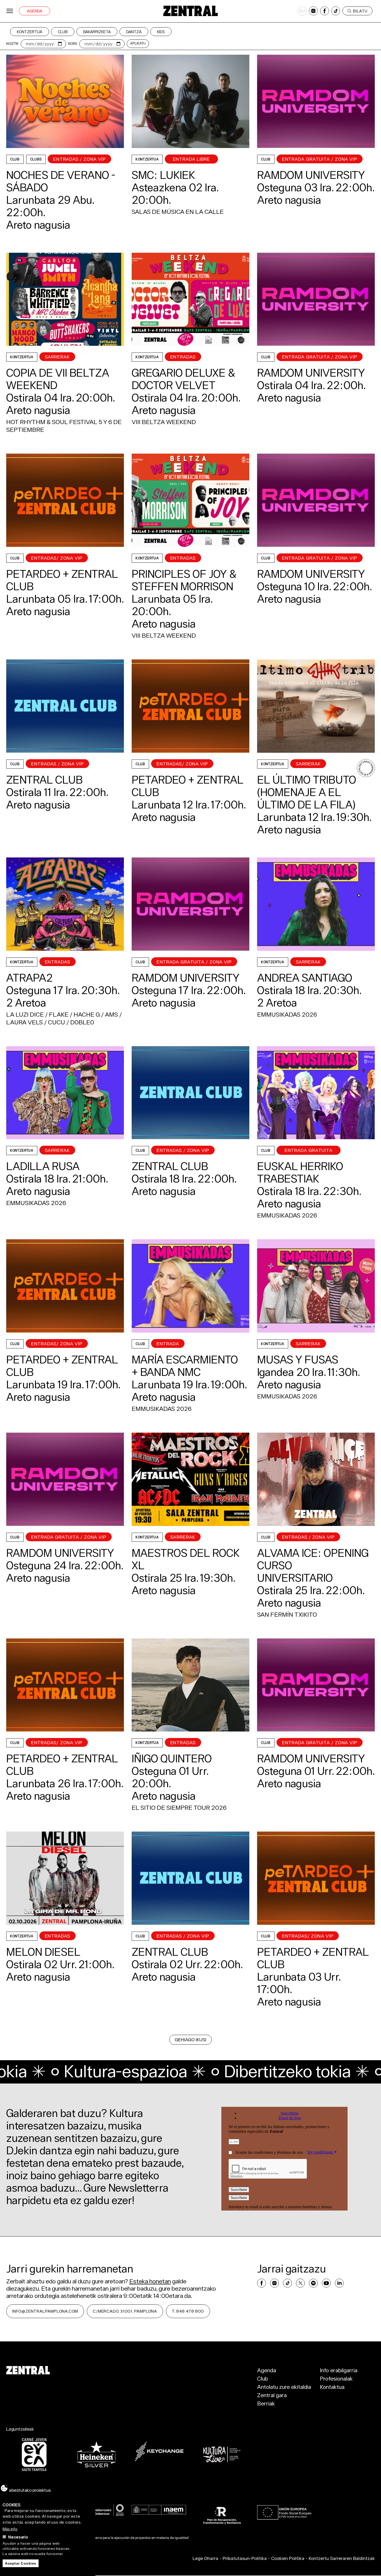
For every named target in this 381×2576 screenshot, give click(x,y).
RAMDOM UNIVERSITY (311, 175)
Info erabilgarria (339, 2370)
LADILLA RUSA (43, 1166)
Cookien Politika (288, 2558)
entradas (183, 558)
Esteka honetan (150, 2281)
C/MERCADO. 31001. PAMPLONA (125, 2311)
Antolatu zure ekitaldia (284, 2387)
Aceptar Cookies (21, 2563)
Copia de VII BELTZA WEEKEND (58, 379)
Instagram (313, 11)
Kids (161, 32)
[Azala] (190, 11)
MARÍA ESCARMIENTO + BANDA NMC (185, 1366)
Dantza (134, 32)
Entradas (58, 962)
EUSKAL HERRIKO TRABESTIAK (300, 1172)
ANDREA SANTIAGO (305, 978)
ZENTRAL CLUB (44, 780)
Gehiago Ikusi (190, 2040)
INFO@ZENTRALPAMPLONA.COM (45, 2311)
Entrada (168, 1344)
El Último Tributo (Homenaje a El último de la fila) (307, 792)
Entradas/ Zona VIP (57, 558)
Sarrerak (57, 357)
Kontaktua (332, 2387)
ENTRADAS (183, 357)
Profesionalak (336, 2378)
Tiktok (336, 11)
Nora (73, 44)
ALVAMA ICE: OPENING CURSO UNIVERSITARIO (313, 1565)
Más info (10, 2529)
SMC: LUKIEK (163, 175)
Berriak (266, 2403)
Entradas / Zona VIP (79, 159)
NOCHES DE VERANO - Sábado (61, 181)
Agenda (35, 11)
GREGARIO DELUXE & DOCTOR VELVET (183, 379)
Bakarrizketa (97, 32)
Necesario (18, 2537)
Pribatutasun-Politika (245, 2558)
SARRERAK (308, 764)
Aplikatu (138, 43)
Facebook (324, 11)
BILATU (360, 11)
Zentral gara (272, 2395)
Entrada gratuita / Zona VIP (320, 159)
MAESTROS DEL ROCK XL (186, 1559)
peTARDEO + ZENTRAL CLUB (62, 580)
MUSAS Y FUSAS (298, 1360)
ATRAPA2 (29, 978)
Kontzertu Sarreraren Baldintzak (342, 2558)
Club (63, 32)
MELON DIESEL (43, 1952)
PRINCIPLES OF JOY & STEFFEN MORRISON (184, 580)
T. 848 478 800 (188, 2311)
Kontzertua (30, 32)
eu (302, 11)
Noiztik (12, 44)
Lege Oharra (205, 2558)
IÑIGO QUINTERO (172, 1758)
